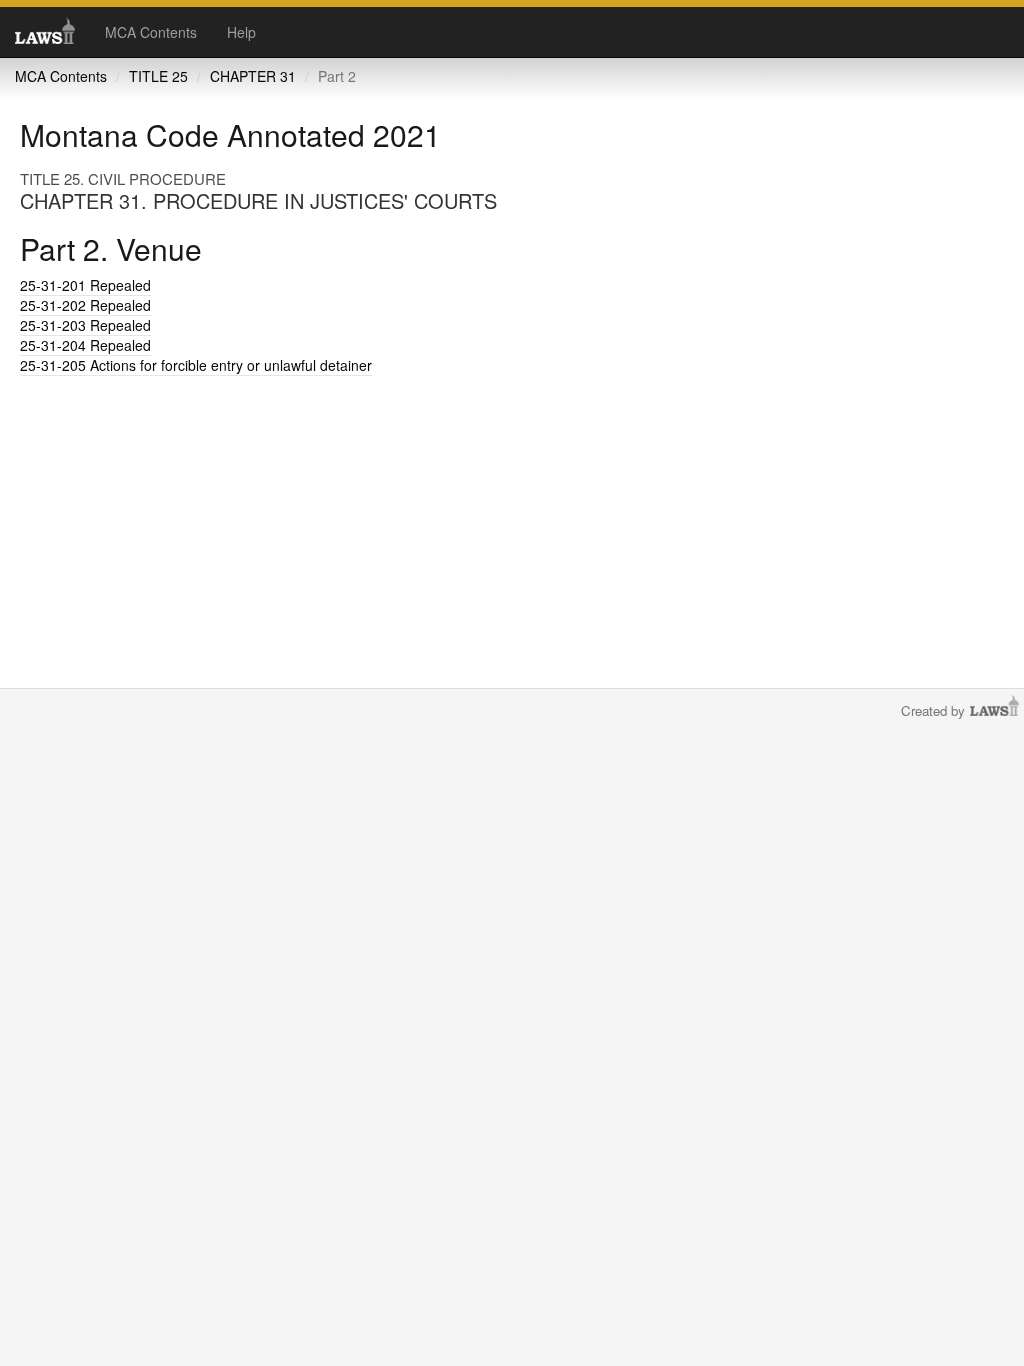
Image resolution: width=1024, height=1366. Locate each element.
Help (241, 32)
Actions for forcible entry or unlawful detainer (196, 365)
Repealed (85, 285)
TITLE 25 (158, 76)
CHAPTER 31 (253, 76)
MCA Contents (151, 32)
